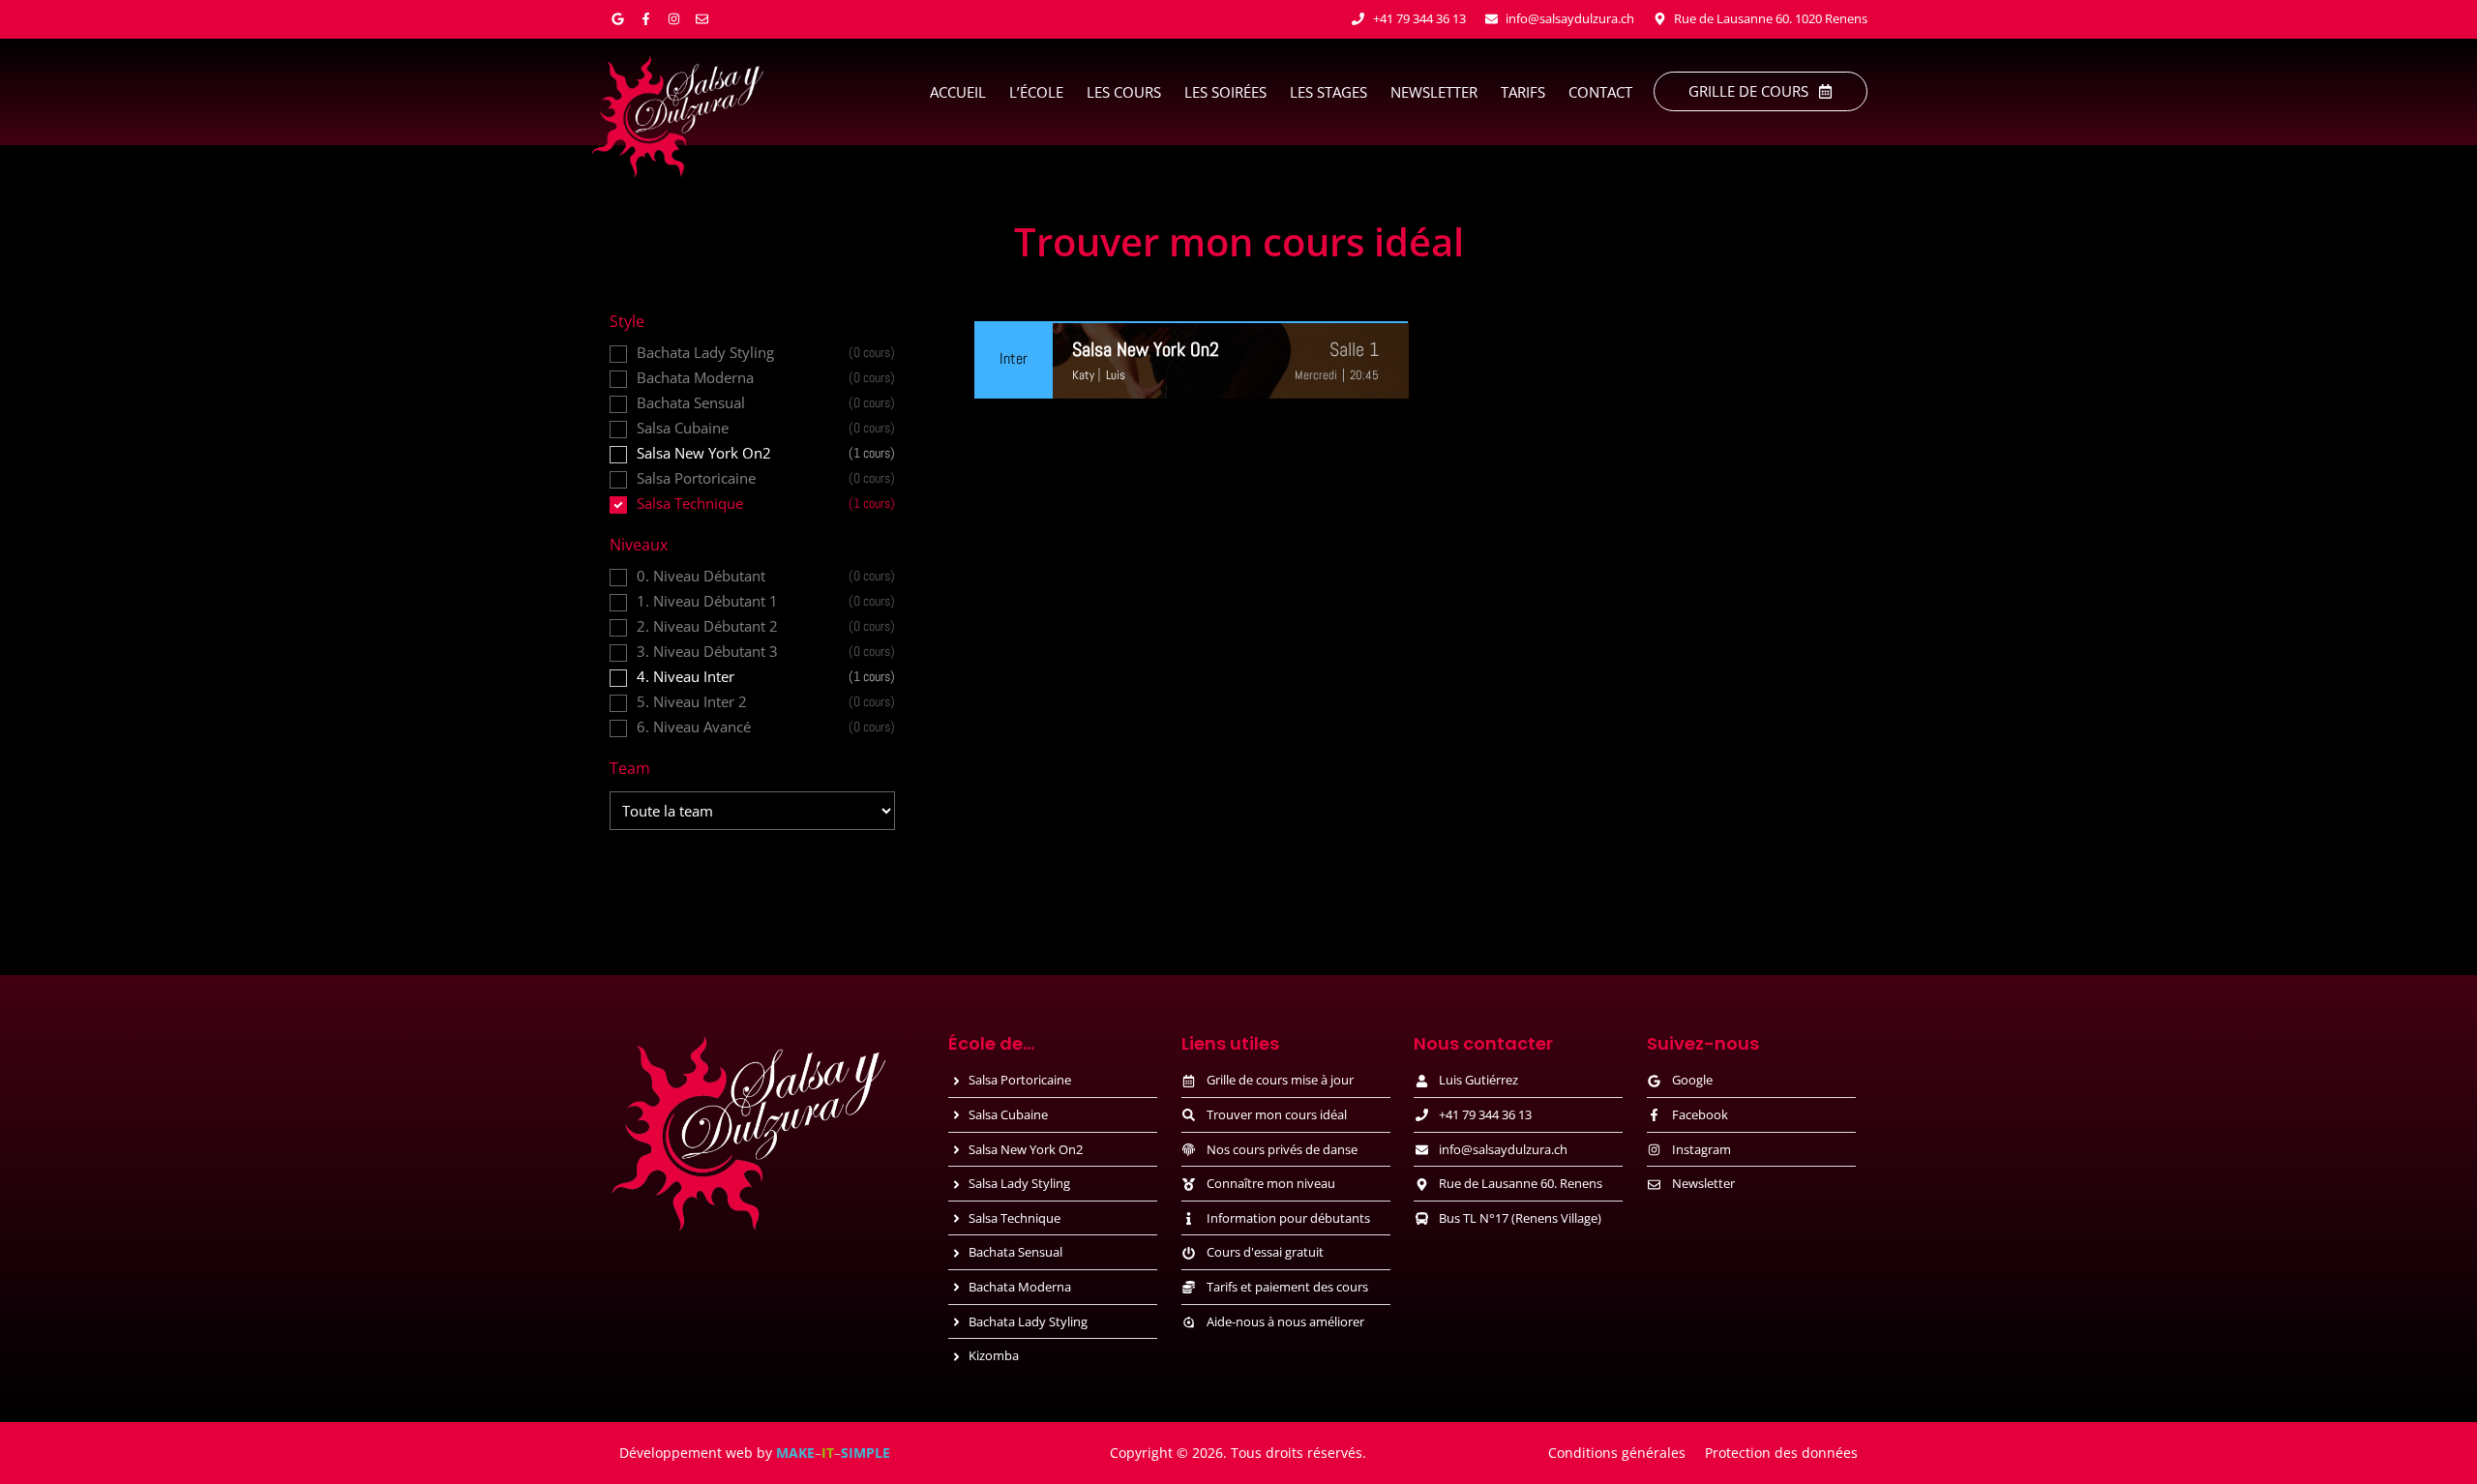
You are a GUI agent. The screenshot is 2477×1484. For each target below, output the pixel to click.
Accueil (958, 92)
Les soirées (1225, 92)
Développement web (686, 1453)
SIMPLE (865, 1453)
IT (828, 1453)
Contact (1600, 92)
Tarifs (1523, 92)
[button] (1354, 349)
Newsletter (1434, 92)
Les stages (1328, 92)
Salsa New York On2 (1146, 349)
